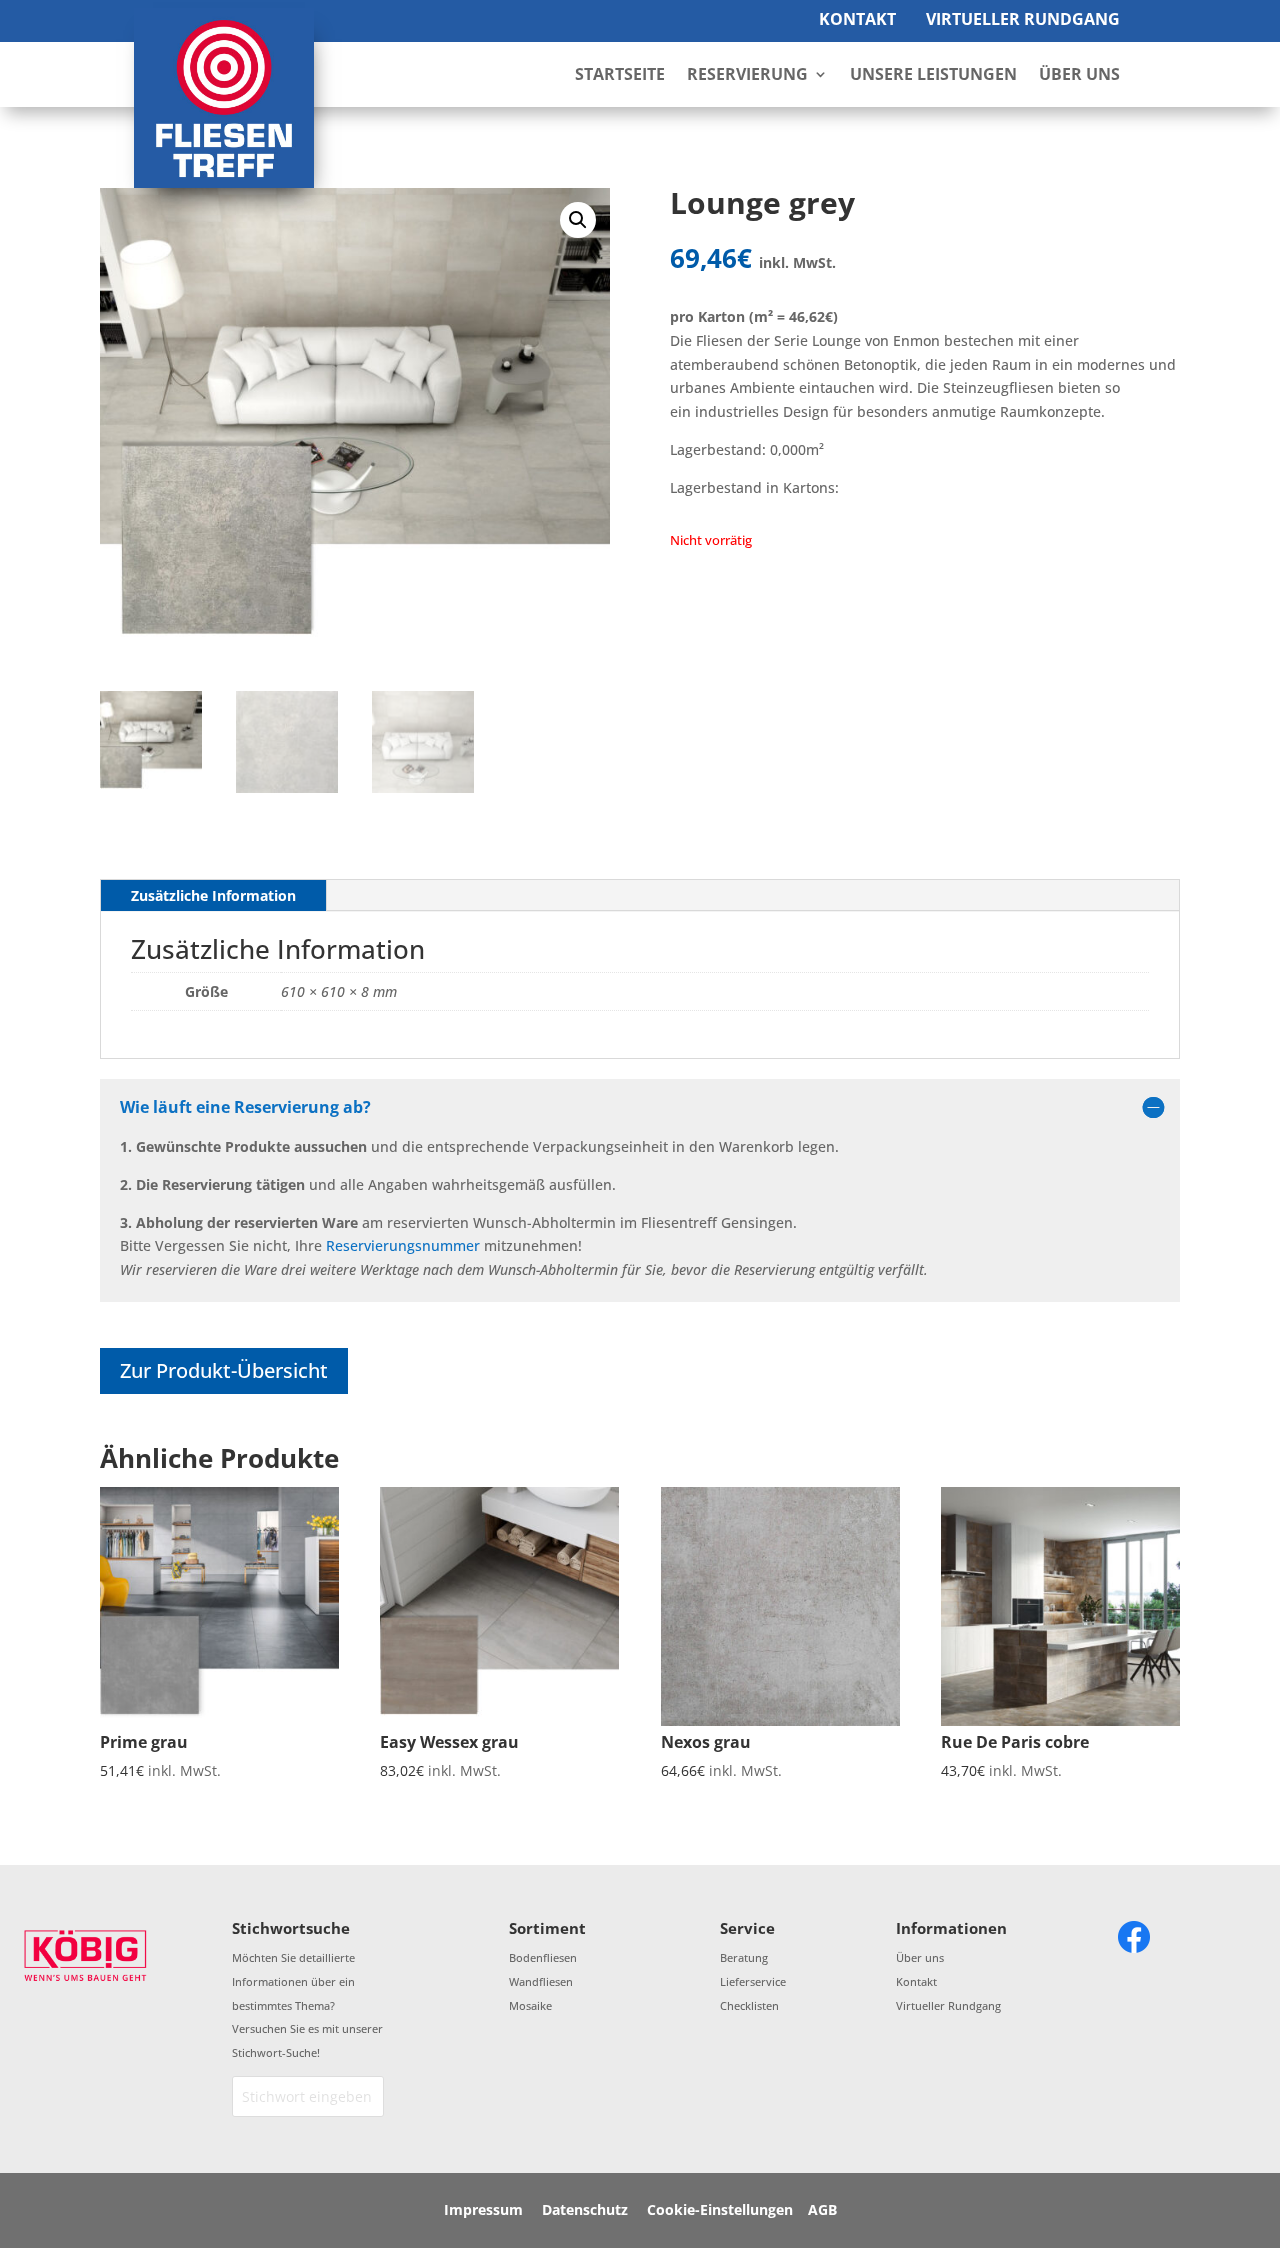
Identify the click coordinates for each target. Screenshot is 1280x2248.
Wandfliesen (541, 1981)
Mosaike (530, 2005)
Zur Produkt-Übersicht (224, 1370)
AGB (822, 2209)
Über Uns (1079, 76)
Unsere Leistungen (933, 76)
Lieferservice (753, 1981)
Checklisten (749, 2005)
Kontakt (857, 19)
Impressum (483, 2209)
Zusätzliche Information (213, 895)
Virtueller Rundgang (1023, 19)
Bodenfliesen (543, 1957)
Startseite (620, 76)
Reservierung (747, 76)
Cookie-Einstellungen (720, 2209)
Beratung (744, 1957)
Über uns (920, 1957)
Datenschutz (585, 2209)
